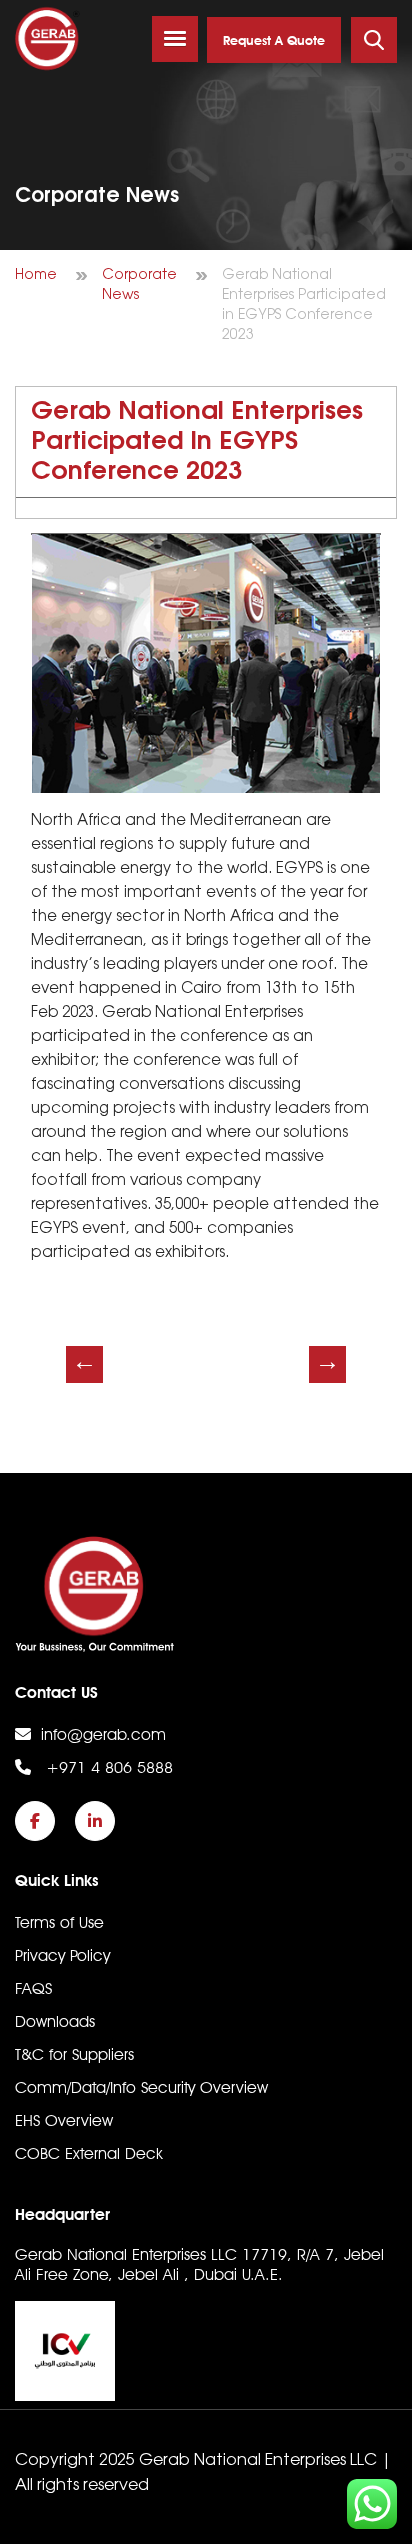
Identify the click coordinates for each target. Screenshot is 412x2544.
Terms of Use (59, 1922)
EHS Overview (64, 2120)
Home (36, 275)
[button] (175, 39)
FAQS (33, 1988)
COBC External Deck (89, 2153)
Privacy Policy (62, 1955)
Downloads (55, 2021)
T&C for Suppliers (74, 2054)
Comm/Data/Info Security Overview (141, 2087)
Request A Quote (274, 40)
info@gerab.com (103, 1734)
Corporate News (139, 285)
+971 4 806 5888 (107, 1767)
